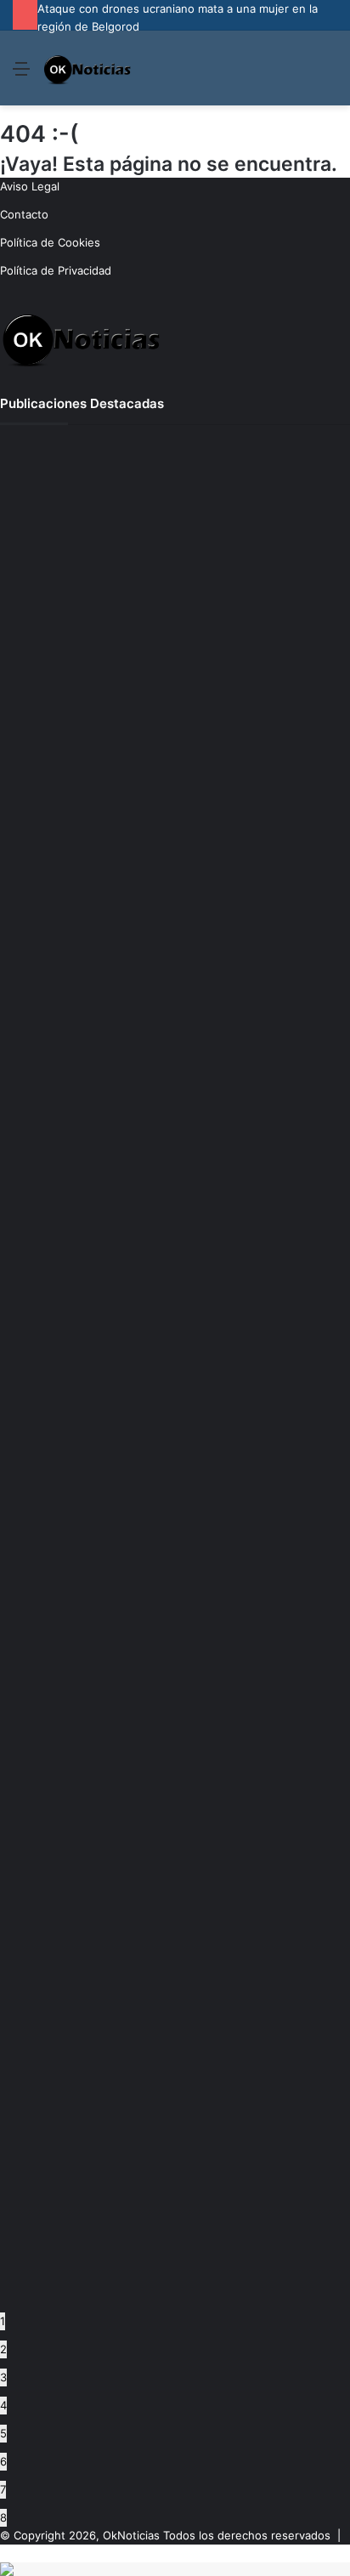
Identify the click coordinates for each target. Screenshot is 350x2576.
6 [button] (3, 2461)
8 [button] (3, 2517)
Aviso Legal (30, 186)
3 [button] (3, 2377)
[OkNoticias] (88, 68)
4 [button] (3, 2405)
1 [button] (3, 2321)
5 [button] (3, 2433)
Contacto (24, 214)
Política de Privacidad (56, 270)
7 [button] (3, 2489)
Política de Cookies (50, 242)
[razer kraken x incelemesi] (175, 2569)
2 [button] (3, 2349)
